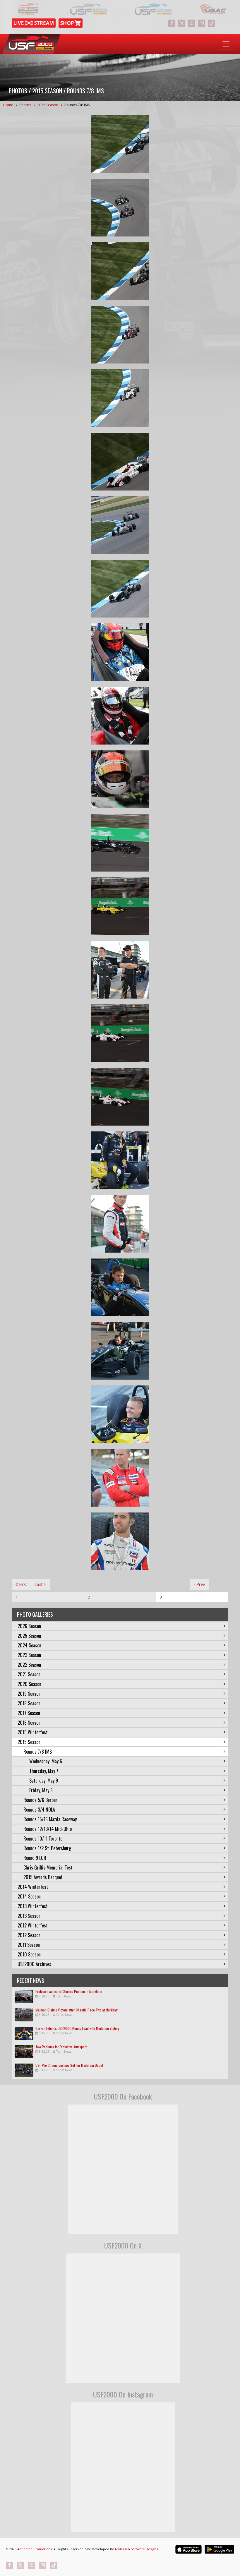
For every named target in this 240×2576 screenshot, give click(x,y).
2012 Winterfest (33, 1925)
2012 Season (29, 1935)
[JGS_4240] (120, 652)
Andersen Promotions (35, 2549)
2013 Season (29, 1916)
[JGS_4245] (120, 716)
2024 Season (29, 1645)
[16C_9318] (120, 970)
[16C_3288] (120, 1287)
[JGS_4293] (120, 462)
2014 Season (29, 1896)
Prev (200, 1584)
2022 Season (29, 1665)
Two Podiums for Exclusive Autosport (61, 2047)
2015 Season (48, 105)
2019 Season (29, 1694)
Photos (25, 105)
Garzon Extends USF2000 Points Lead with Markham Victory (77, 2028)
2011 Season (29, 1945)
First (23, 1584)
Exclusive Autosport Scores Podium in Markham (69, 1991)
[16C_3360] (120, 1478)
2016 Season (29, 1723)
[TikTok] (212, 23)
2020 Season (29, 1684)
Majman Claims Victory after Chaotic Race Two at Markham (77, 2010)
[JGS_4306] (120, 208)
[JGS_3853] (120, 1033)
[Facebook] (172, 23)
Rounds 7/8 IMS (77, 105)
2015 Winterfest (33, 1732)
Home (8, 105)
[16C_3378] (120, 1414)
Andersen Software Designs (136, 2549)
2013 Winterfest (33, 1906)
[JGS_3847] (120, 906)
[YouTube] (192, 23)
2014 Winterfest (33, 1887)
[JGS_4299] (120, 144)
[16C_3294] (120, 1351)
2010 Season (29, 1954)
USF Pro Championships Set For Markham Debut (69, 2065)
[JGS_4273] (120, 525)
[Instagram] (202, 23)
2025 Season (29, 1636)
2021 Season (29, 1674)
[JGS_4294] (120, 398)
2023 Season (29, 1655)
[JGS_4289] (120, 589)
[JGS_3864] (120, 1097)
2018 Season (29, 1703)
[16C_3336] (120, 1541)
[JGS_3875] (120, 843)
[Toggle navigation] (226, 44)
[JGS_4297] (120, 335)
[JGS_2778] (120, 779)
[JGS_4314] (120, 271)
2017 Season (29, 1713)
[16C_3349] (120, 1224)
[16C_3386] (120, 1160)
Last (39, 1584)
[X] (182, 23)
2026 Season (29, 1626)
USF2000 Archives (34, 1964)
